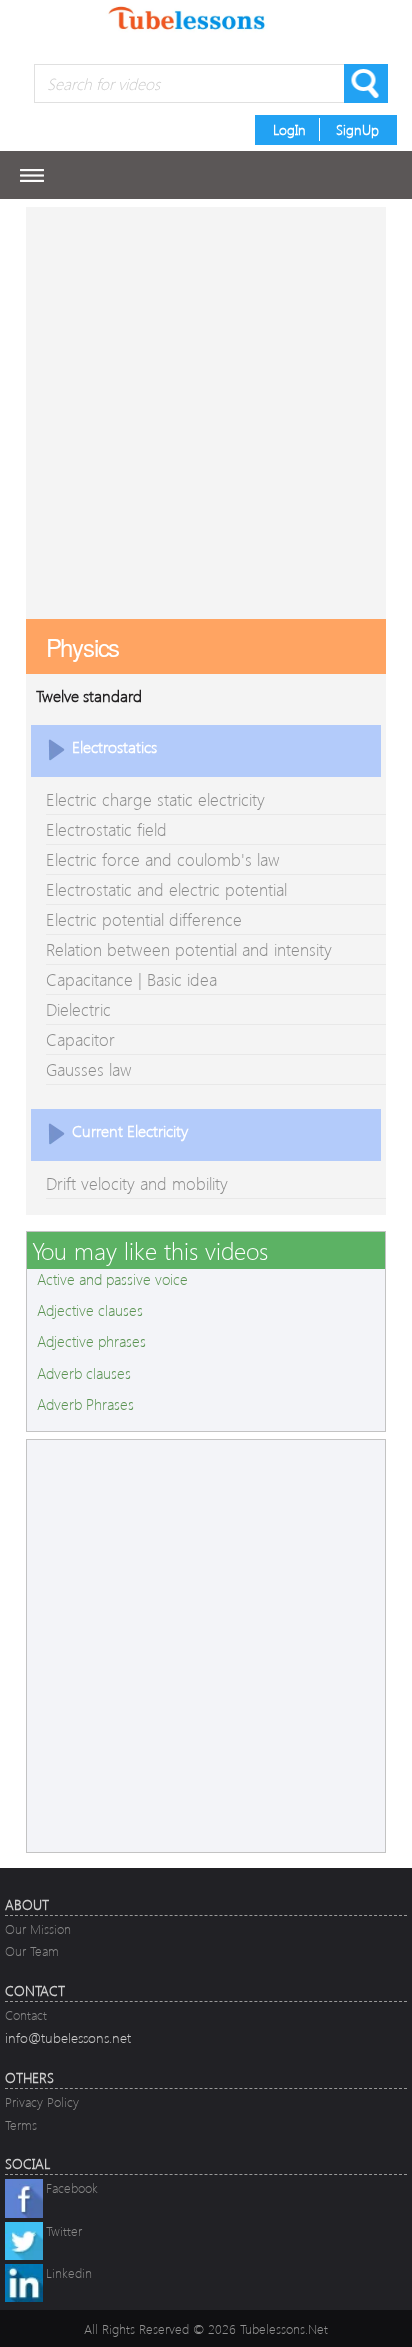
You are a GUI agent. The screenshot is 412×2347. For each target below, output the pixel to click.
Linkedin (69, 2272)
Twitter (64, 2230)
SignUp (357, 129)
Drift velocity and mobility (137, 1183)
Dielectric (78, 1009)
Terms (21, 2124)
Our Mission (38, 1928)
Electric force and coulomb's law (163, 859)
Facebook (72, 2187)
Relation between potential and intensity (189, 949)
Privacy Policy (42, 2101)
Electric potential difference (144, 919)
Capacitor (80, 1039)
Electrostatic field (106, 829)
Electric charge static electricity (155, 799)
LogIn (289, 129)
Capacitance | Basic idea (131, 979)
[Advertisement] (206, 413)
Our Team (32, 1950)
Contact (26, 2014)
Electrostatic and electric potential (166, 889)
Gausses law (89, 1069)
